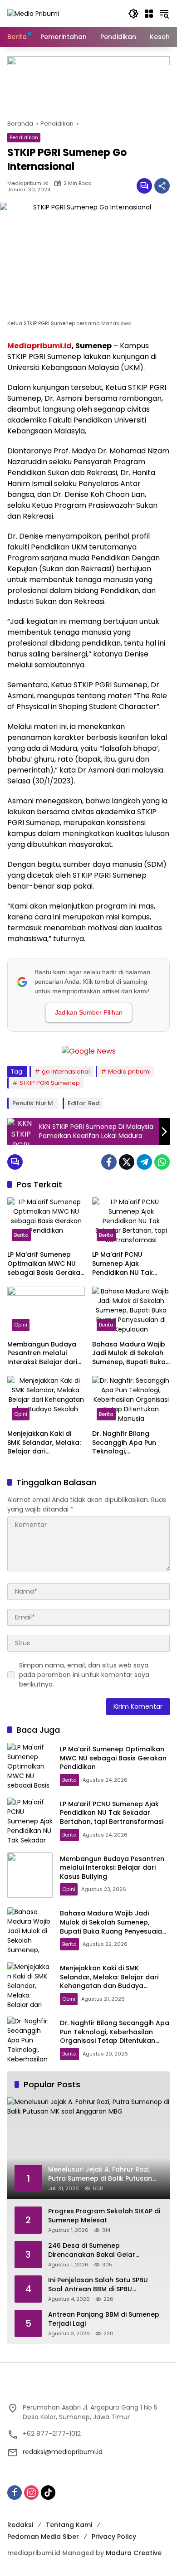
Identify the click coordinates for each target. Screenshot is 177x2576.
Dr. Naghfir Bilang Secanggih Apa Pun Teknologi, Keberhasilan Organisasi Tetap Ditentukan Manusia (125, 1443)
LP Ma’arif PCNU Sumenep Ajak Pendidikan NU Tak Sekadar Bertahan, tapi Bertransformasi (130, 1264)
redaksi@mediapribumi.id (63, 2452)
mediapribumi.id (28, 183)
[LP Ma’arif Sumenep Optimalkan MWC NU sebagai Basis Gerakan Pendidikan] (46, 1222)
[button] (133, 14)
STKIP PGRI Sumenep (50, 1083)
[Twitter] (127, 1162)
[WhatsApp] (162, 1162)
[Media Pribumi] (33, 13)
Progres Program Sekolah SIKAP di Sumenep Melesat (104, 2216)
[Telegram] (144, 1162)
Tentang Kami (69, 2525)
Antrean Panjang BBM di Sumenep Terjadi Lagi (104, 2319)
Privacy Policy (114, 2537)
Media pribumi (129, 1072)
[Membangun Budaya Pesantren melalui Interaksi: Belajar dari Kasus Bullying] (46, 1311)
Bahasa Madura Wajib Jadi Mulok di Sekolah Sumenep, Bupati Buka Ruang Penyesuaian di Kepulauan (129, 1354)
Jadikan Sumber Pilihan (89, 1012)
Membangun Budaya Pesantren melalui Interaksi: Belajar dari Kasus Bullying (42, 1354)
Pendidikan (24, 137)
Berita (21, 1235)
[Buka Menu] (149, 14)
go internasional (66, 1072)
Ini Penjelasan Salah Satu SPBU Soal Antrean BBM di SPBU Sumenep (98, 2285)
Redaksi (20, 2525)
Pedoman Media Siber (43, 2537)
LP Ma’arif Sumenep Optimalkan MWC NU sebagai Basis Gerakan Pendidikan (46, 1264)
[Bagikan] (162, 186)
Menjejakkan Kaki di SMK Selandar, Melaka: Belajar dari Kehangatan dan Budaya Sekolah (44, 1443)
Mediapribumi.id (39, 346)
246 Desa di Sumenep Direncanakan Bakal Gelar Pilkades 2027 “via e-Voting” (95, 2250)
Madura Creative (134, 2553)
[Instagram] (31, 2493)
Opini (21, 1325)
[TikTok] (48, 2493)
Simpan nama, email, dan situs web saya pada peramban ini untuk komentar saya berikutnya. (84, 1675)
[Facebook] (109, 1162)
